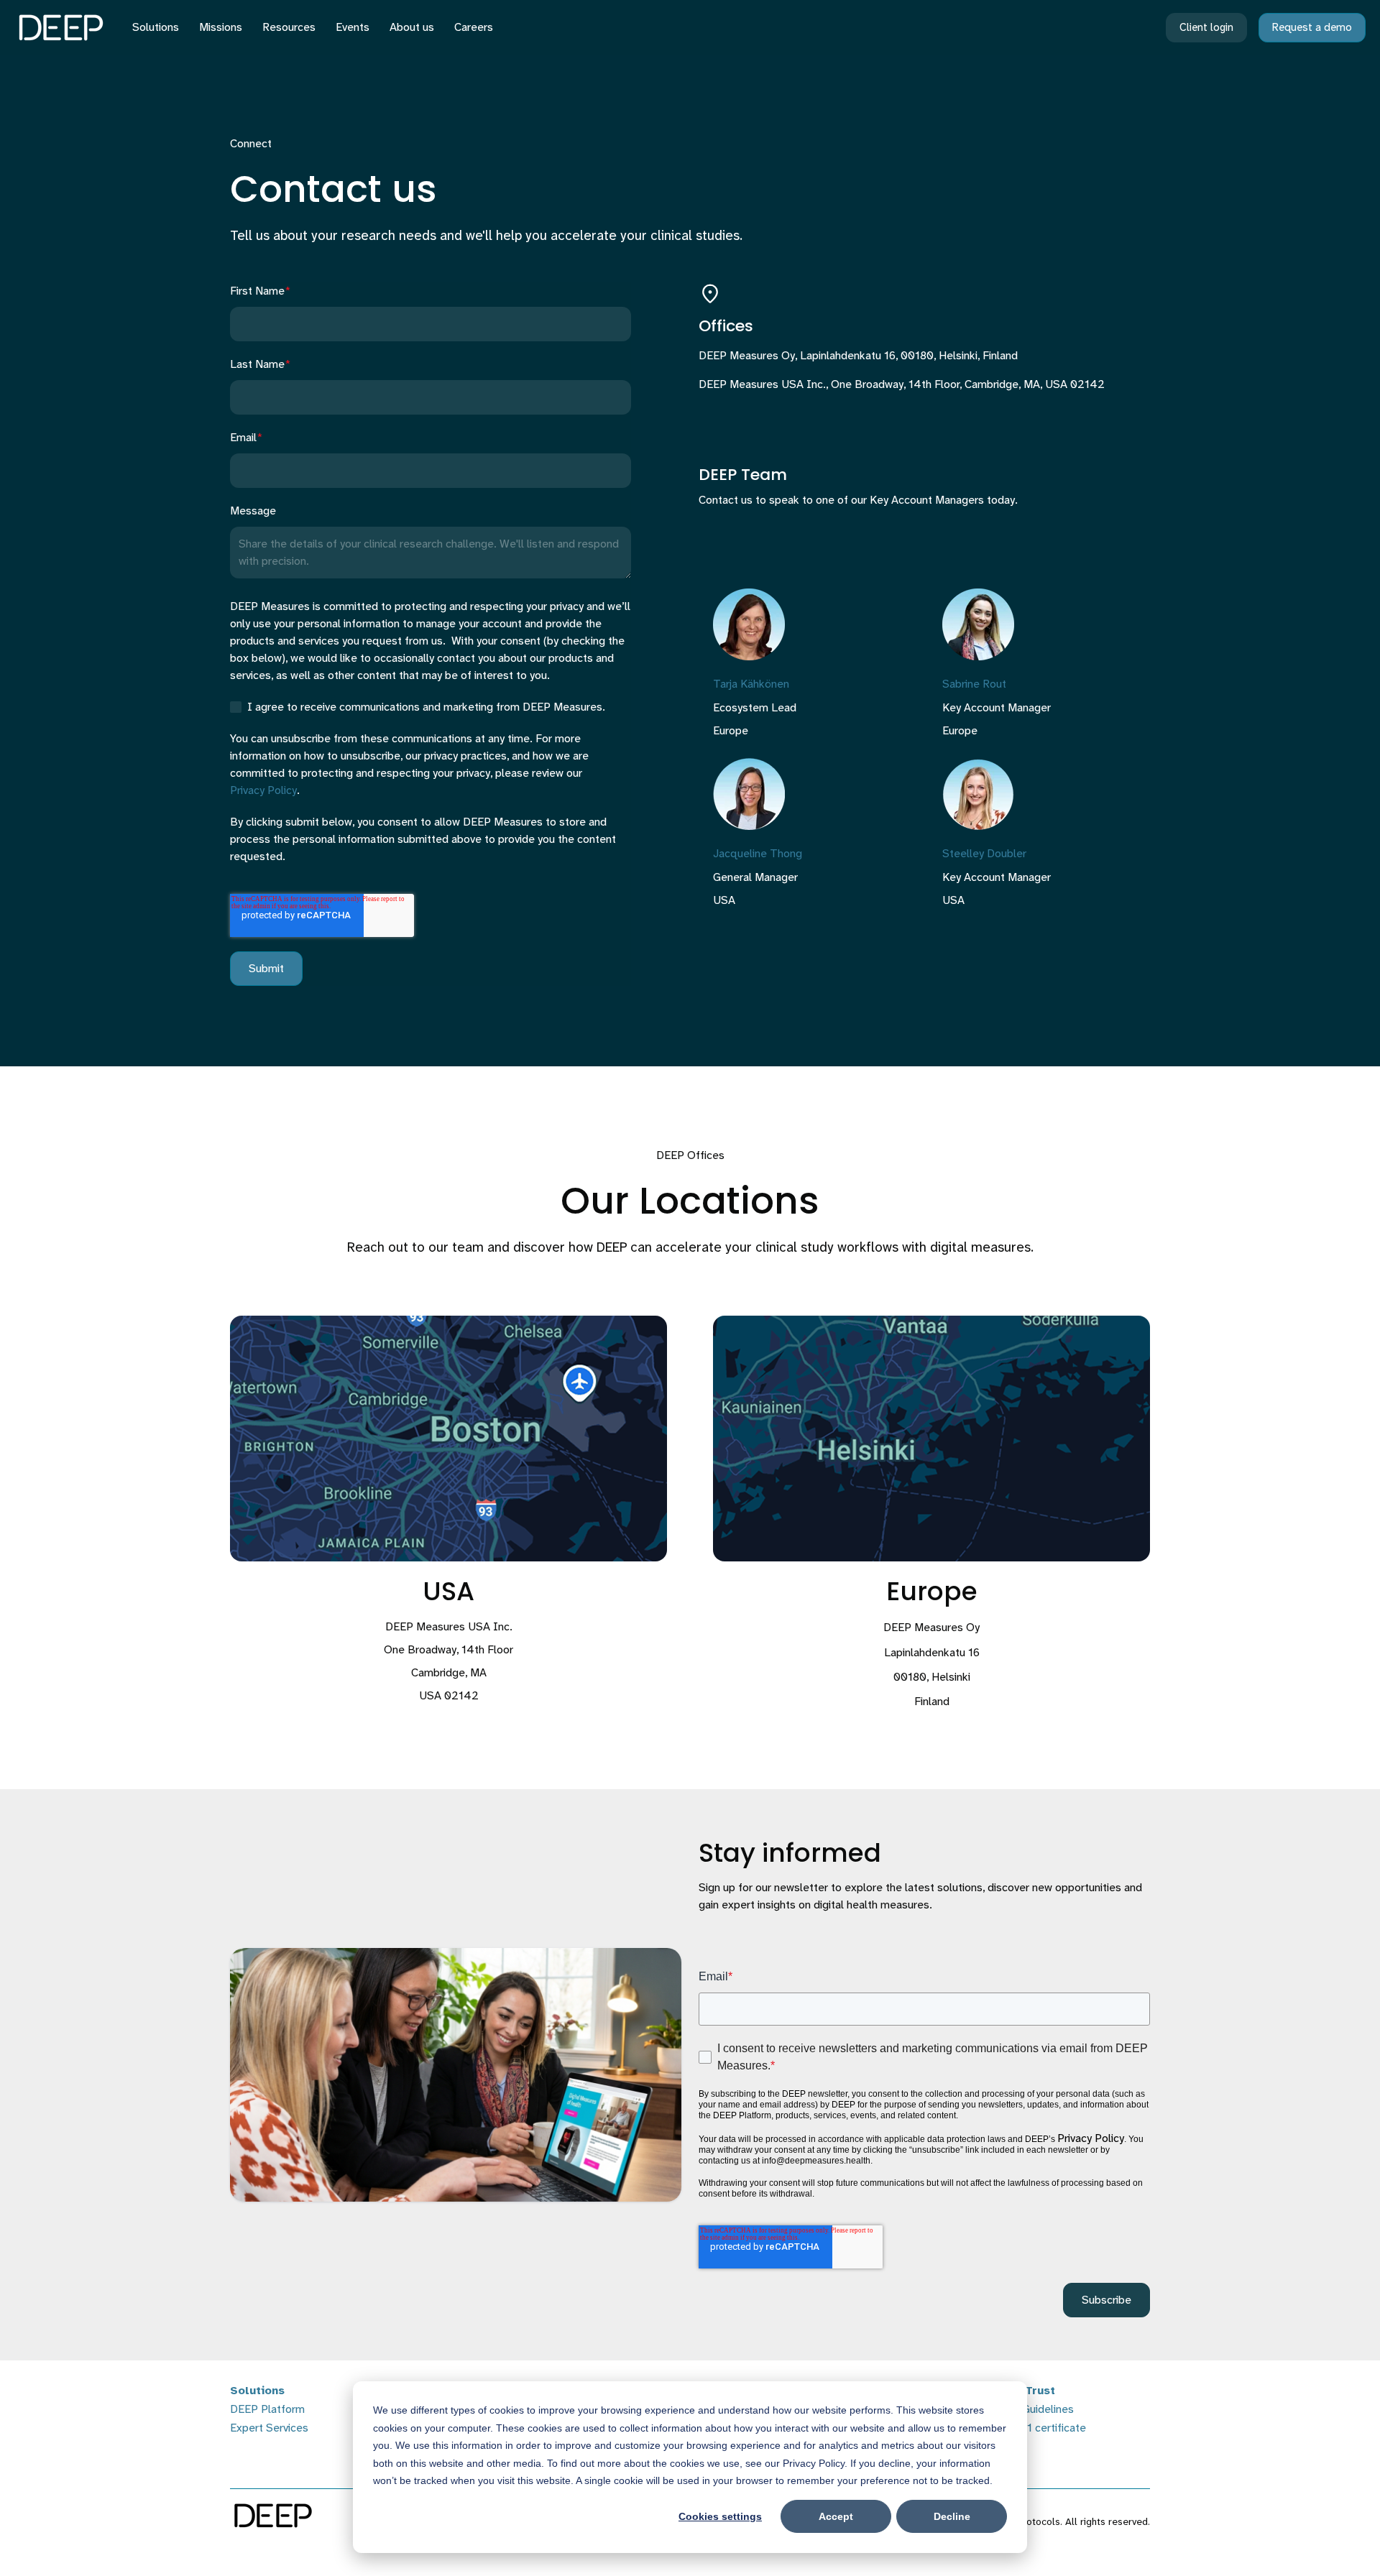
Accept (836, 2516)
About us (412, 27)
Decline (952, 2516)
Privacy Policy (263, 790)
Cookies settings (720, 2516)
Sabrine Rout (974, 684)
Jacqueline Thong (758, 854)
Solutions (156, 27)
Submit (266, 968)
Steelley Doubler (984, 854)
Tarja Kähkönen (751, 684)
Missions (221, 27)
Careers (474, 27)
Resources (289, 27)
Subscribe (1107, 2300)
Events (353, 27)
